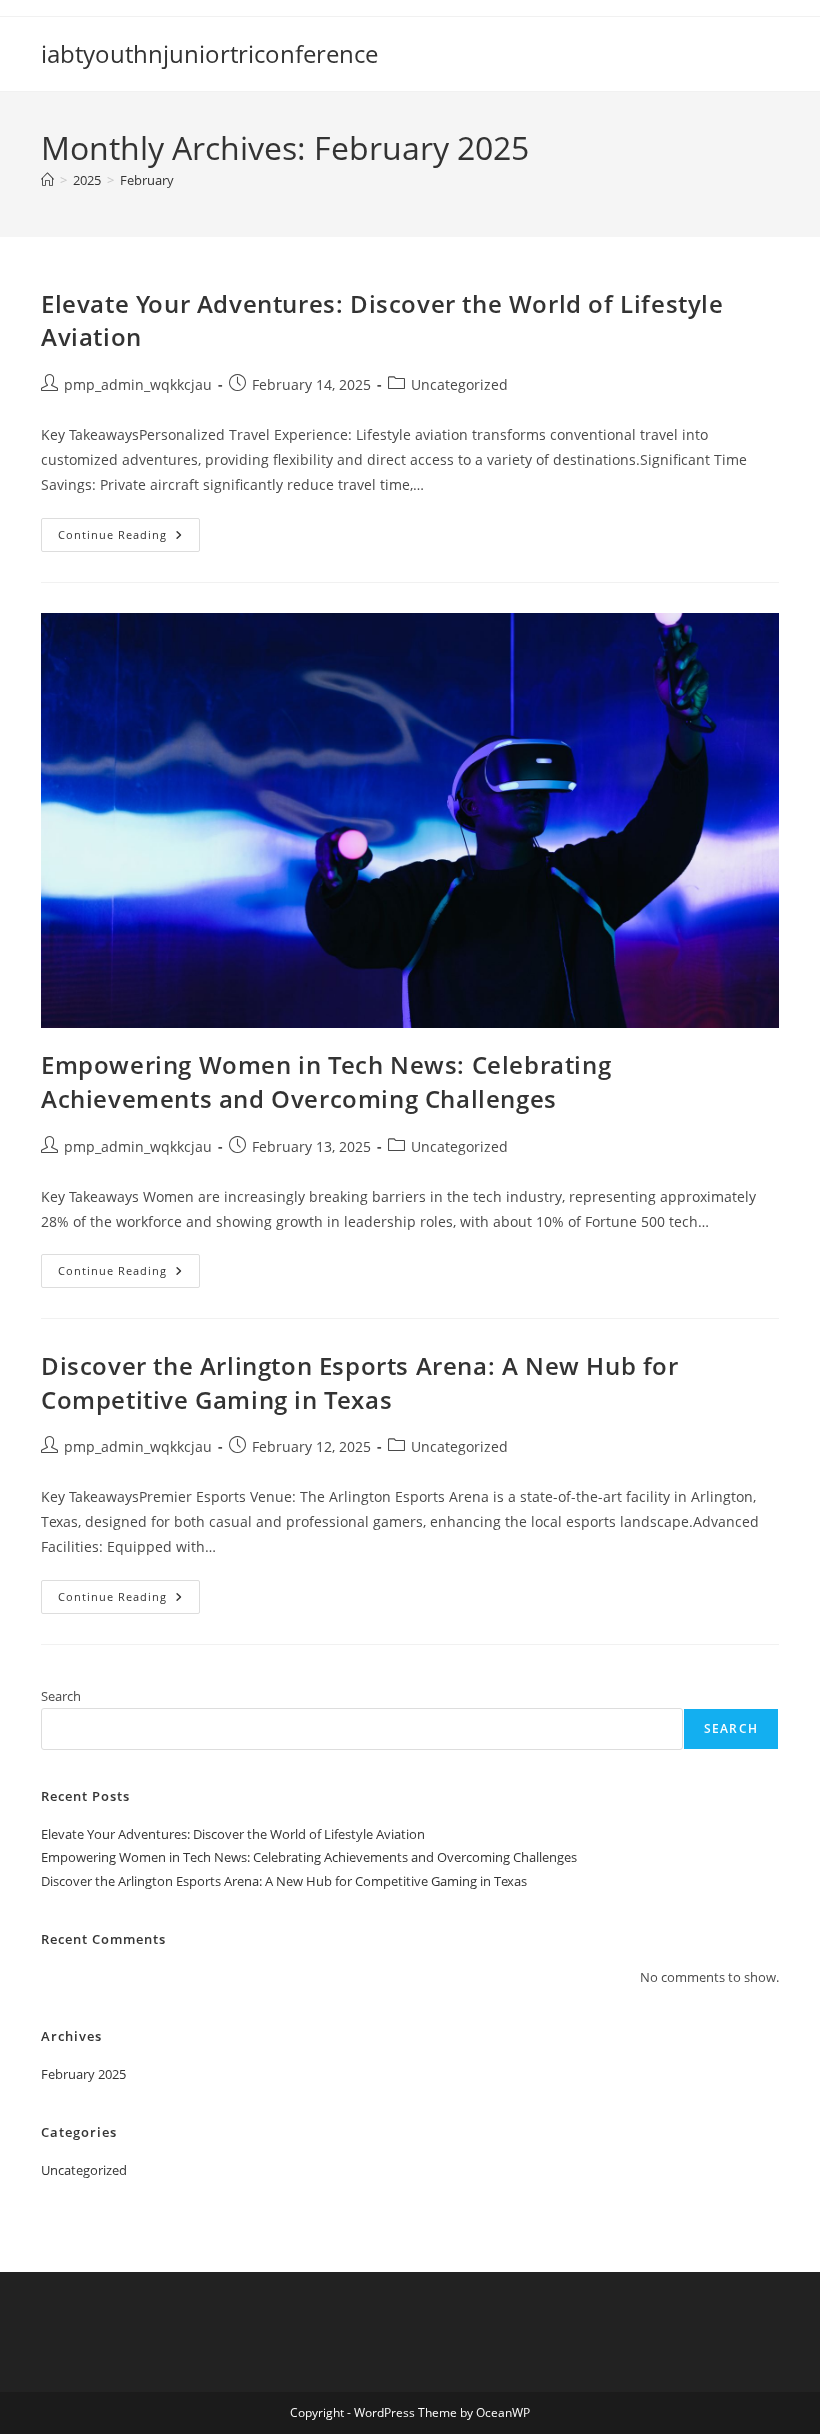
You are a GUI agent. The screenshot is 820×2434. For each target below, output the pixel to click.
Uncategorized (459, 384)
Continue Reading (129, 538)
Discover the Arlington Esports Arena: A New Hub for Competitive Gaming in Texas (360, 1382)
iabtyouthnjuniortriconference (209, 53)
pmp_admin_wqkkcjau (138, 384)
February (147, 180)
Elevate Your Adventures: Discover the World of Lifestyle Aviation (233, 1834)
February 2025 (83, 2074)
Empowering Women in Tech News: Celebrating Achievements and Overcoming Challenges (326, 1081)
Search (61, 1696)
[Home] (47, 180)
